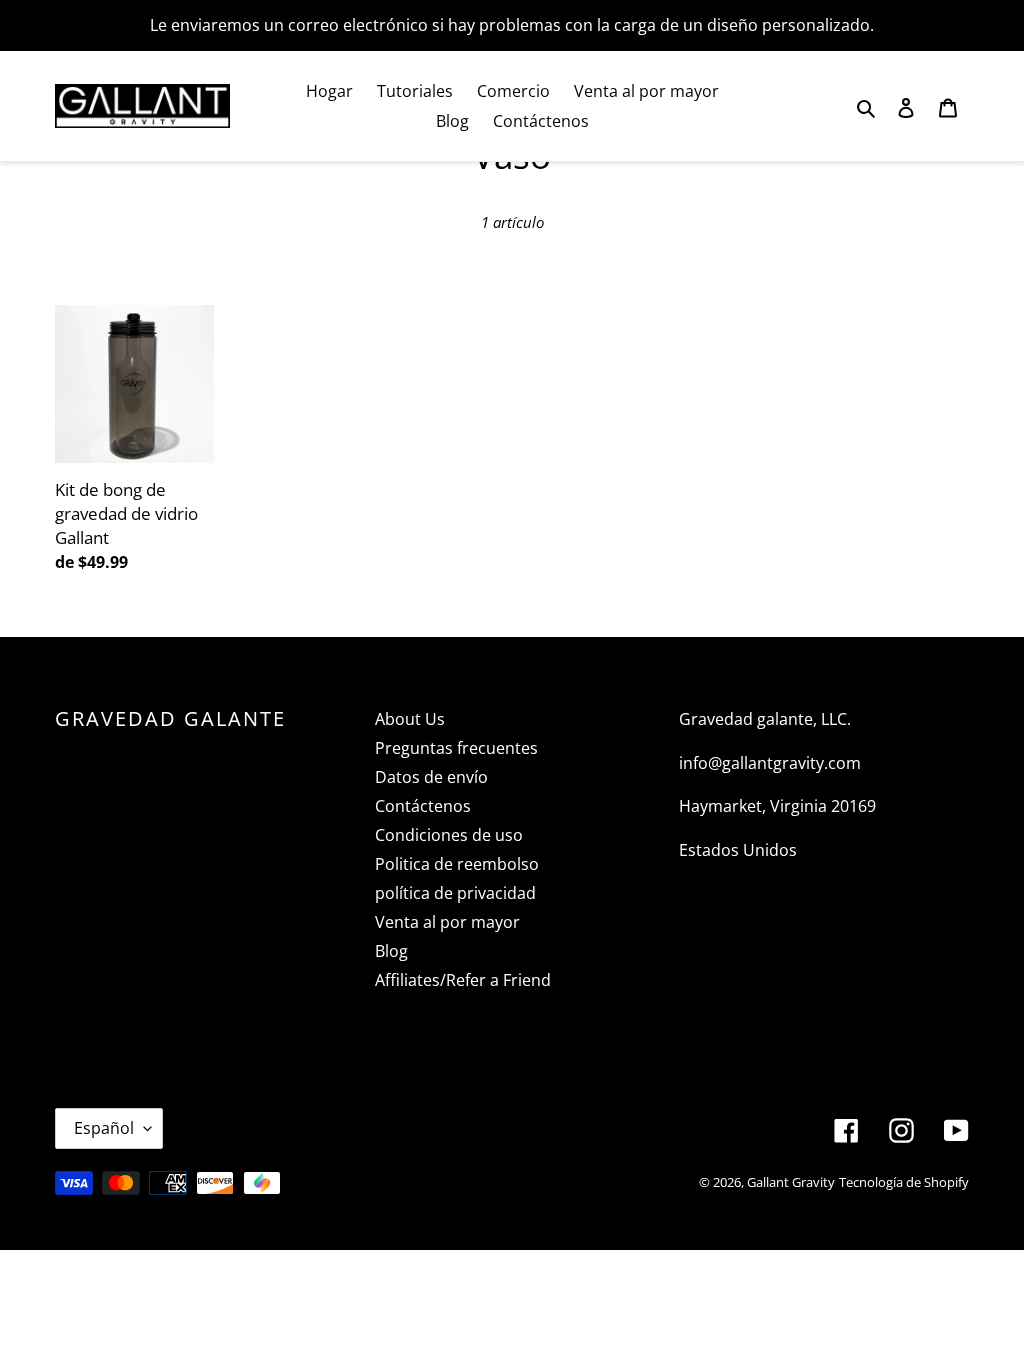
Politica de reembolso (457, 864)
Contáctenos (423, 806)
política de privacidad (455, 893)
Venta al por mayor (447, 922)
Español (104, 1128)
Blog (391, 951)
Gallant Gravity (791, 1182)
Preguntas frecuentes (456, 748)
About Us (410, 719)
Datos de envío (431, 777)
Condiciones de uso (449, 835)
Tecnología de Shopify (904, 1182)
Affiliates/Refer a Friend (463, 980)
